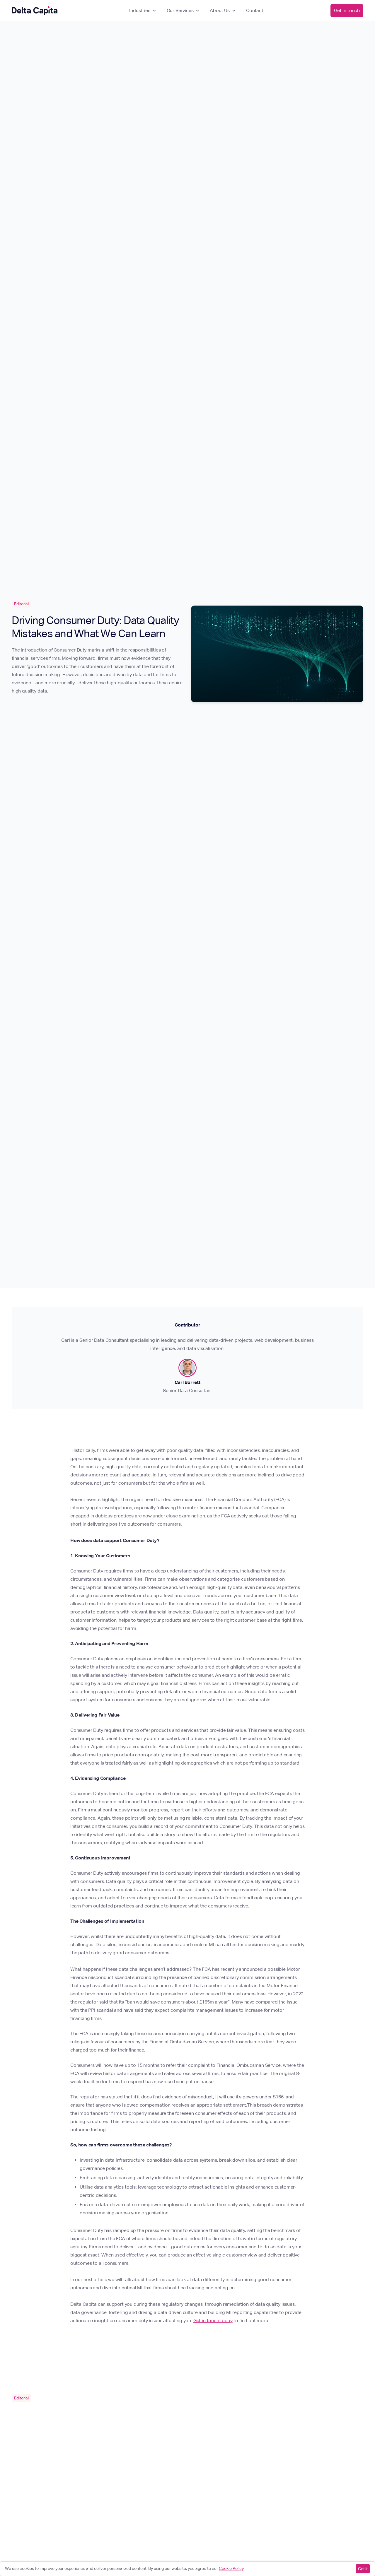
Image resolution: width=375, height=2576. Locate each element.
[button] (143, 11)
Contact (255, 10)
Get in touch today (213, 2321)
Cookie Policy (231, 2568)
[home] (35, 11)
